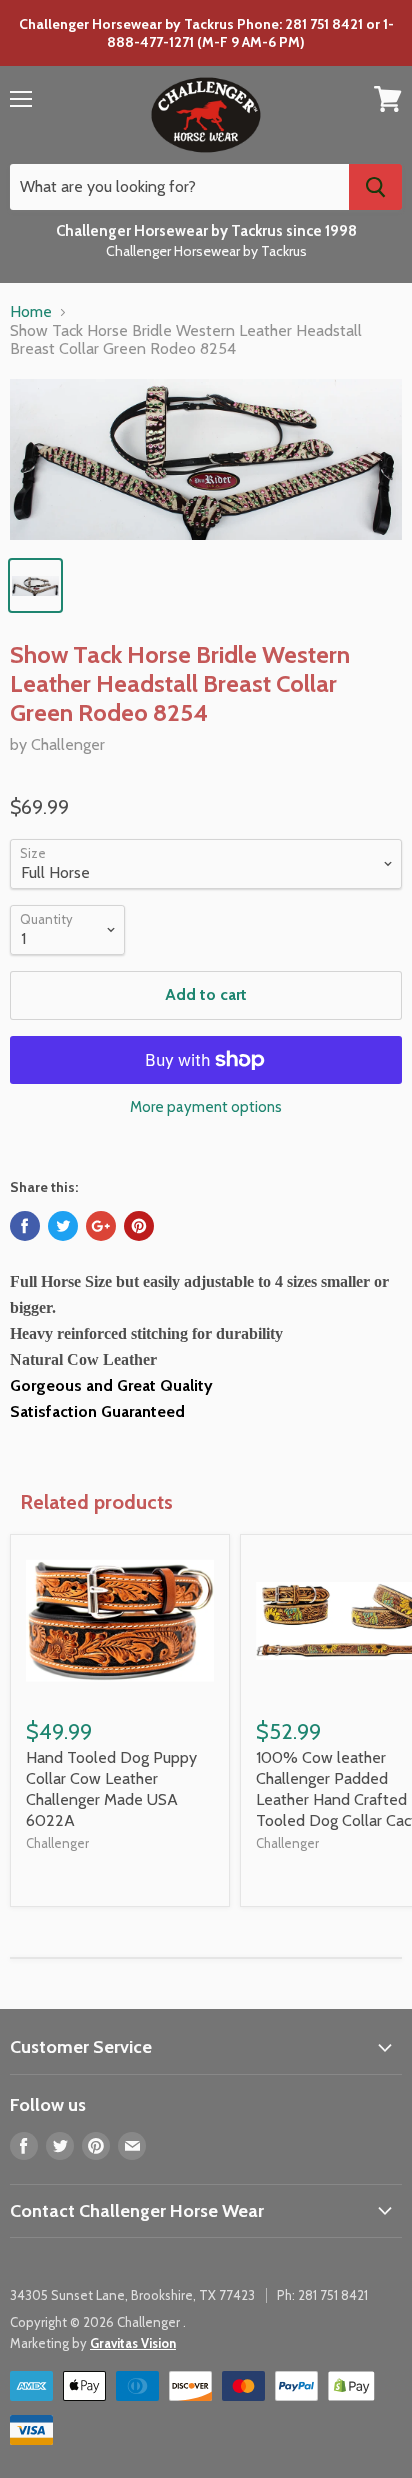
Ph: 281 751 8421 (322, 2295)
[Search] (375, 187)
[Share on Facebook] (25, 1226)
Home (31, 312)
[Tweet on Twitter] (63, 1226)
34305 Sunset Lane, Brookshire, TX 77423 (132, 2295)
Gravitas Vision (133, 2343)
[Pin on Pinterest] (139, 1226)
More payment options (206, 1107)
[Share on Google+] (101, 1226)
